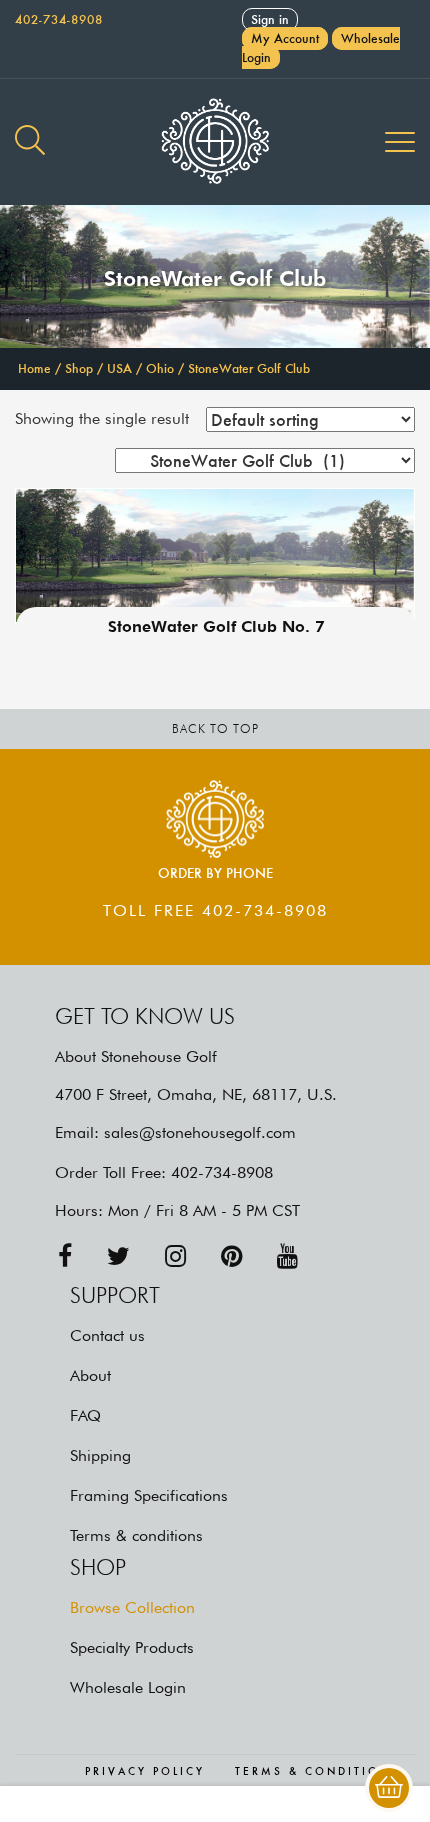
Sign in (270, 19)
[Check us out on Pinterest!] (231, 1256)
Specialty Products (132, 1647)
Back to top (215, 728)
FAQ (85, 1415)
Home (34, 368)
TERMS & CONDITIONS (317, 1772)
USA (119, 368)
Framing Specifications (149, 1495)
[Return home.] (215, 142)
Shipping (100, 1455)
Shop (79, 368)
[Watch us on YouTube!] (287, 1256)
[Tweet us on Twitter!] (118, 1256)
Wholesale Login (128, 1687)
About (90, 1375)
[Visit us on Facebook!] (65, 1256)
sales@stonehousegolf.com (200, 1132)
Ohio (160, 368)
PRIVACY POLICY (145, 1772)
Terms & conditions (136, 1535)
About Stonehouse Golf (136, 1056)
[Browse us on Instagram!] (175, 1256)
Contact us (107, 1335)
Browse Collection (132, 1607)
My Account (285, 38)
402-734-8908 (59, 19)
